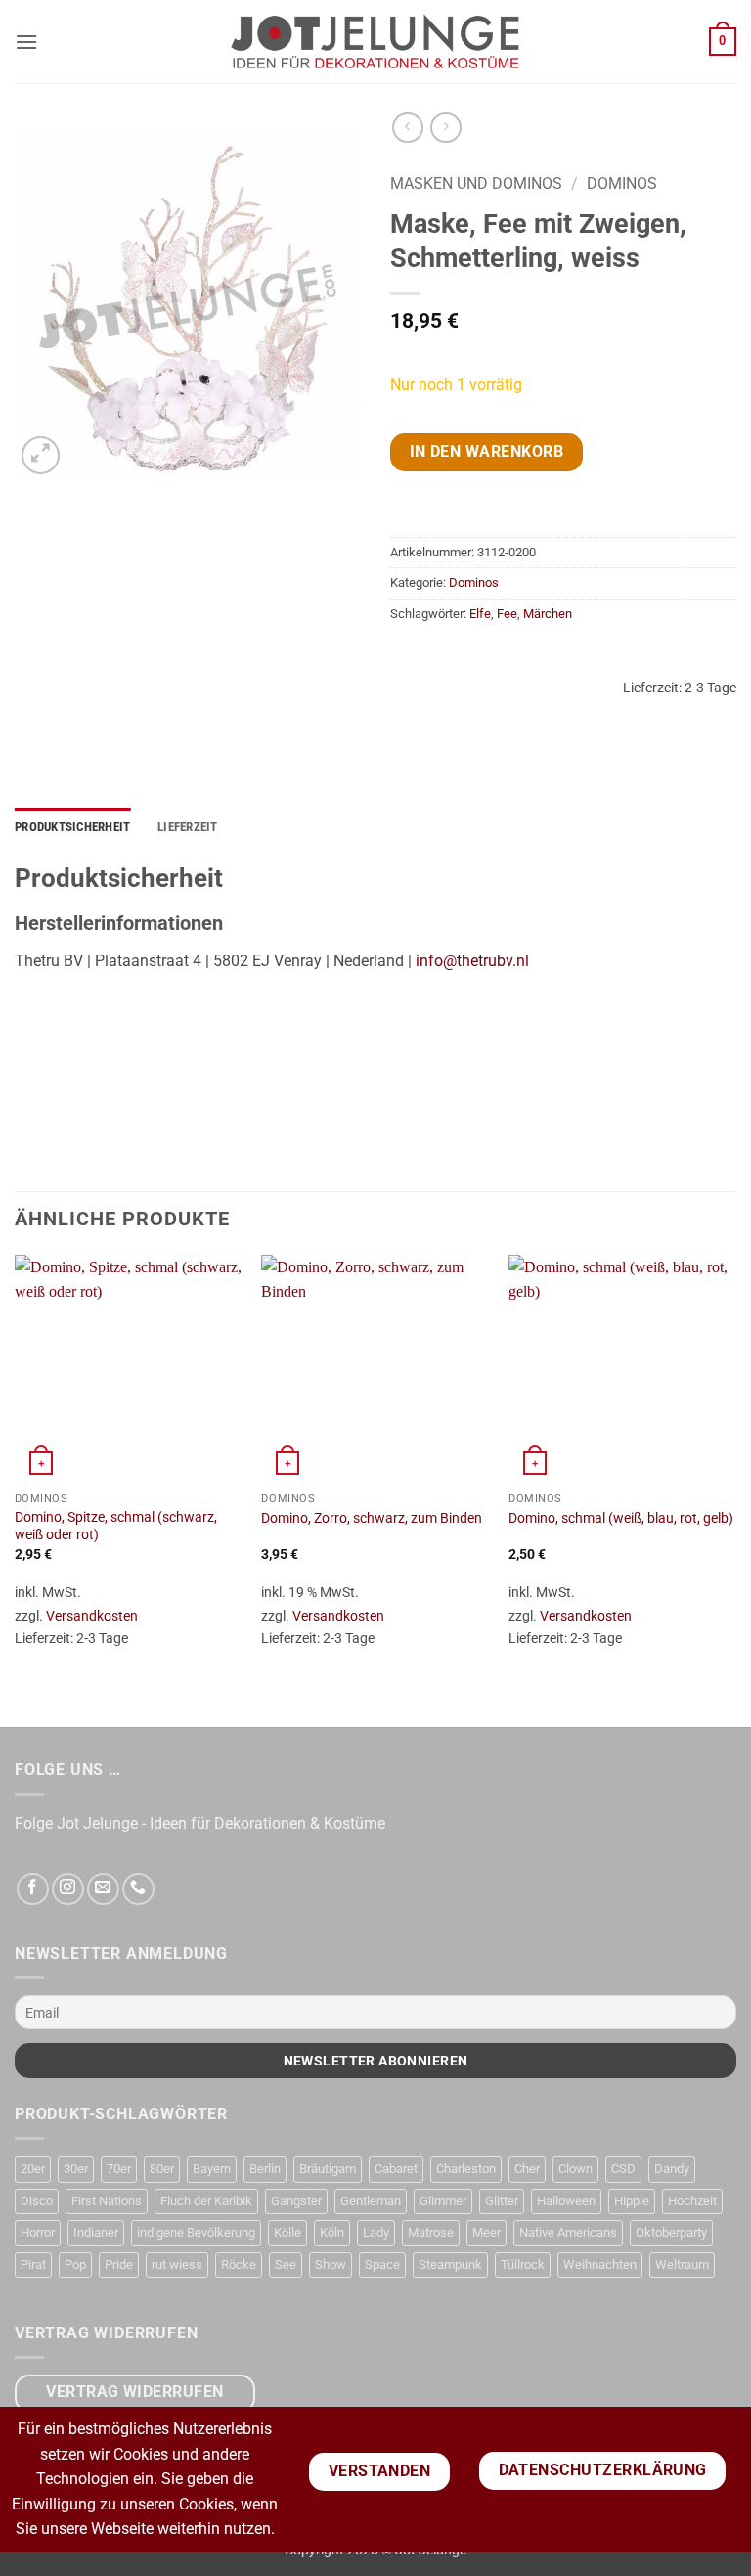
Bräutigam (328, 2169)
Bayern (212, 2169)
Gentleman (371, 2201)
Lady (376, 2232)
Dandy (672, 2169)
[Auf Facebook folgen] (33, 1889)
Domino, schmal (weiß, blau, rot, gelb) (621, 1518)
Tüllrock (523, 2265)
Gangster (296, 2201)
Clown (575, 2169)
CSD (623, 2169)
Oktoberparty (671, 2232)
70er (119, 2169)
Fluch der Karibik (206, 2201)
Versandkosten (92, 1616)
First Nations (107, 2201)
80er (162, 2169)
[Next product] (407, 128)
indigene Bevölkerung (196, 2232)
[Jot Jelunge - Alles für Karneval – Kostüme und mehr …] (375, 41)
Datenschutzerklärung (603, 2470)
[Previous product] (445, 128)
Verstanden (380, 2471)
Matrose (431, 2232)
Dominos (622, 183)
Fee (507, 614)
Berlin (265, 2169)
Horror (38, 2232)
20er (33, 2169)
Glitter (502, 2201)
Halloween (566, 2201)
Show (331, 2265)
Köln (332, 2232)
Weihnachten (600, 2265)
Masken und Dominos (476, 183)
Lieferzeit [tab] (188, 827)
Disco (37, 2201)
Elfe (480, 614)
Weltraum (682, 2265)
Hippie (632, 2201)
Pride (119, 2265)
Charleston (466, 2169)
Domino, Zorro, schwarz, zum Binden (372, 1518)
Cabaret (396, 2169)
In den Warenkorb (486, 452)
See (286, 2265)
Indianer (96, 2232)
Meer (486, 2232)
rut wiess (177, 2265)
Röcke (239, 2265)
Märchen (548, 614)
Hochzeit (692, 2201)
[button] (26, 42)
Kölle (287, 2232)
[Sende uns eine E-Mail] (103, 1889)
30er (76, 2169)
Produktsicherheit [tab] (72, 827)
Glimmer (443, 2201)
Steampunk (450, 2265)
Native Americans (568, 2232)
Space (382, 2265)
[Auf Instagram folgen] (68, 1889)
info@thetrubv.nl (472, 961)
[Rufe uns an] (138, 1889)
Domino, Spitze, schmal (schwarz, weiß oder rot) (116, 1527)
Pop (75, 2265)
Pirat (33, 2265)
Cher (527, 2169)
